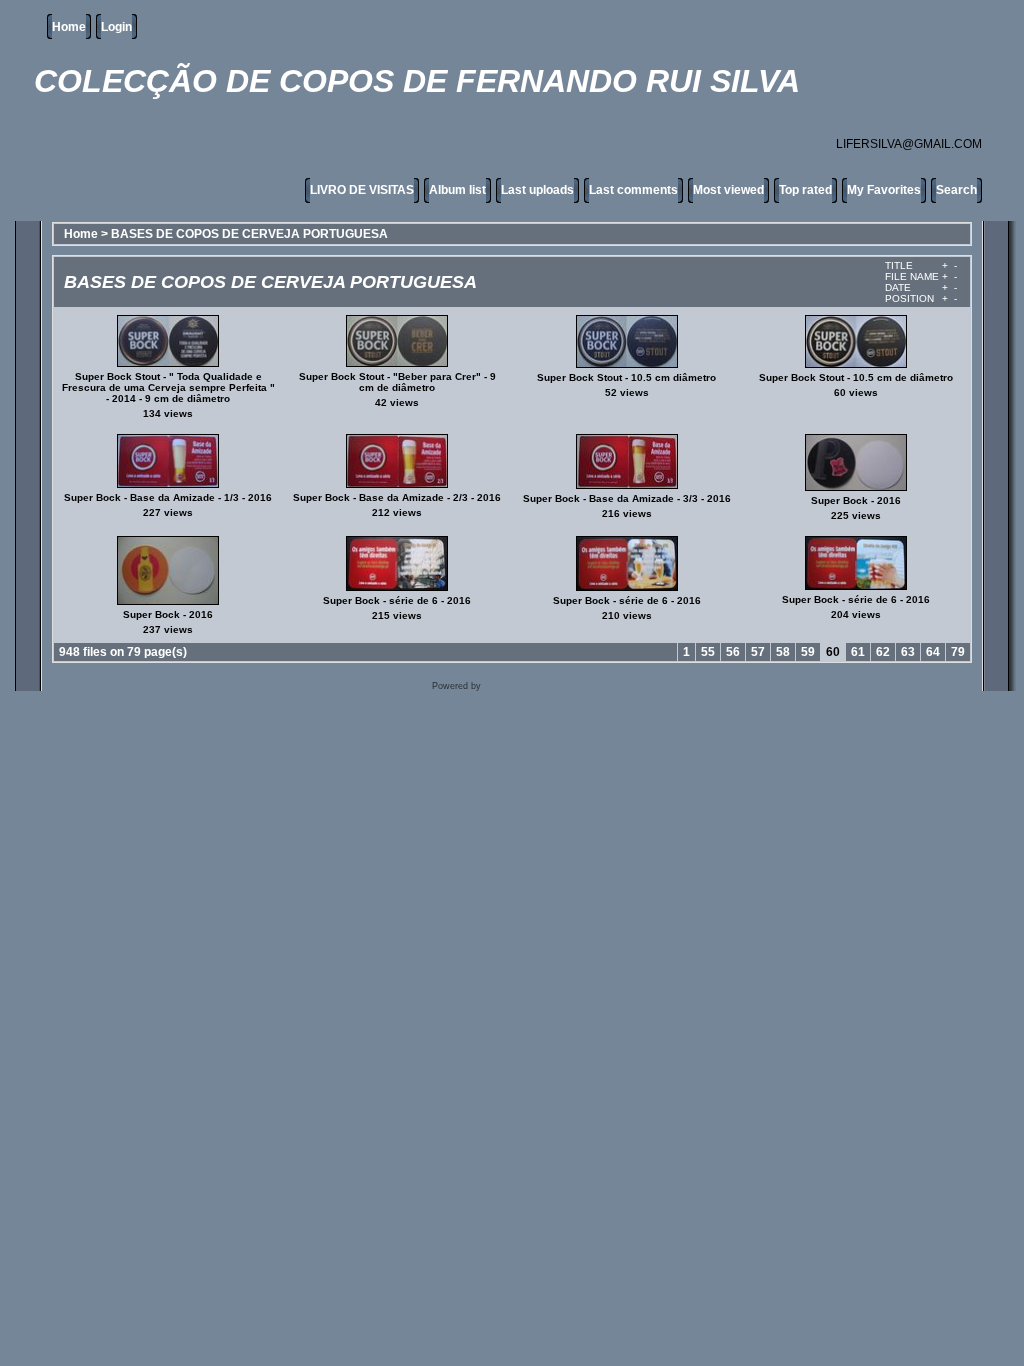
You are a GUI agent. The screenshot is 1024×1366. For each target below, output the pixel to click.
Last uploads (537, 190)
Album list (457, 190)
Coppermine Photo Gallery (538, 686)
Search (956, 190)
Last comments (633, 190)
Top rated (805, 190)
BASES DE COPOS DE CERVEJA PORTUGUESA (249, 234)
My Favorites (884, 190)
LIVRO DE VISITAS (362, 190)
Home (69, 27)
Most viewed (728, 190)
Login (116, 27)
